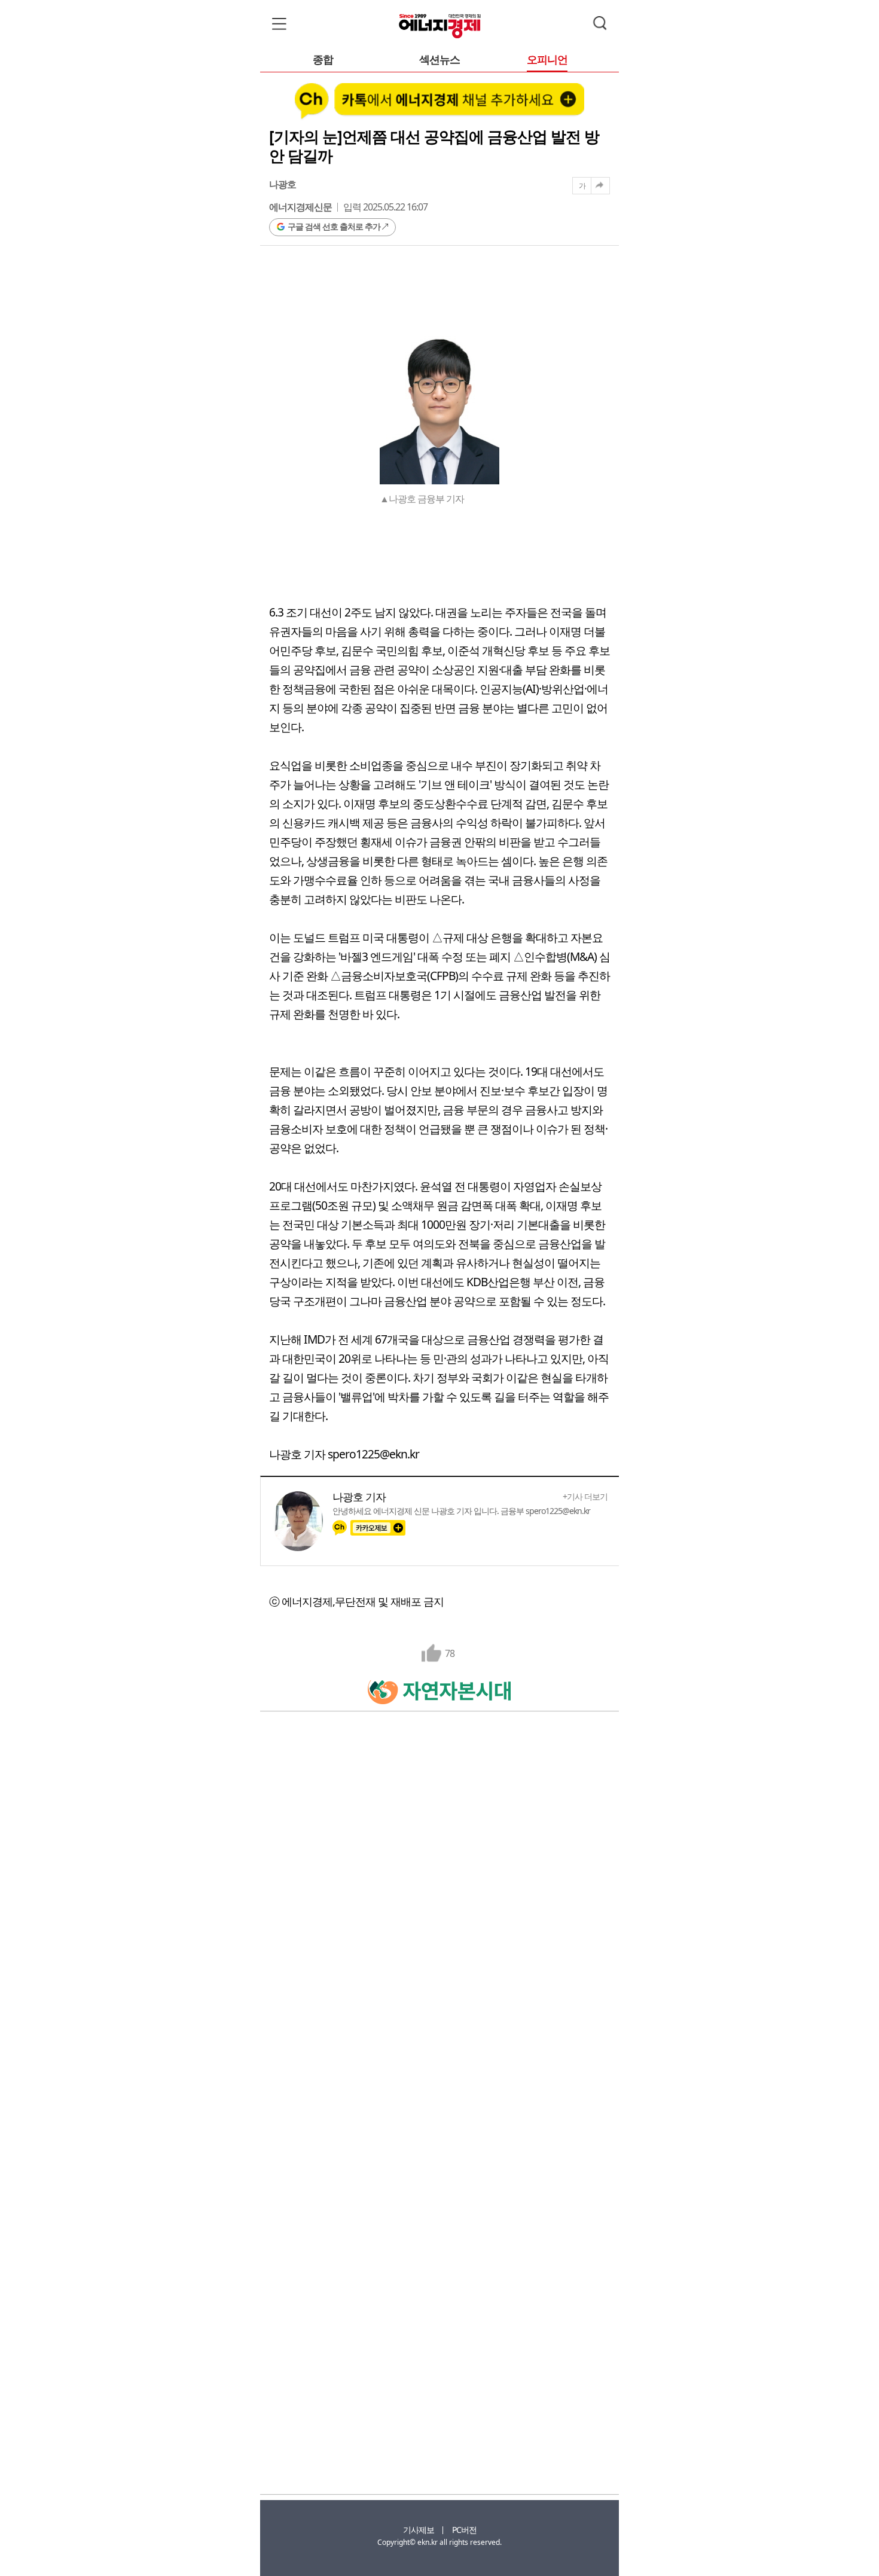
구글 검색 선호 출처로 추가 (334, 226)
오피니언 (547, 60)
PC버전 (464, 2530)
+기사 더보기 (585, 1497)
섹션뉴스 (439, 60)
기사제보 (419, 2530)
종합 (323, 60)
